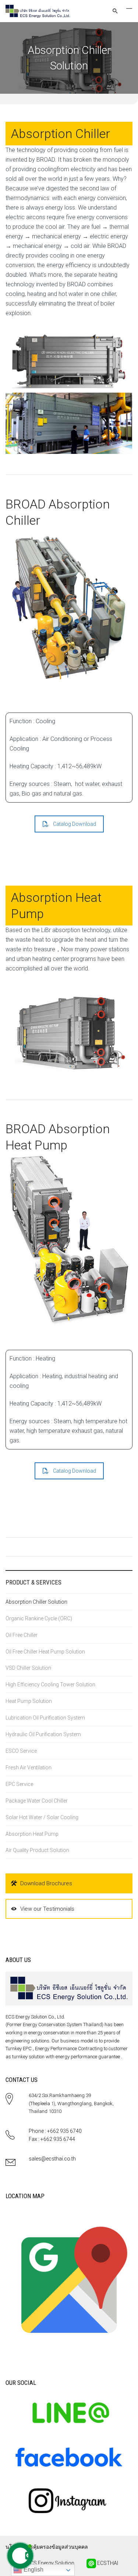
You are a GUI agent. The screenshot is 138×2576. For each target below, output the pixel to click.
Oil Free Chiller (22, 1635)
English (33, 2570)
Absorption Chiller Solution (36, 1602)
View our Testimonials (47, 1909)
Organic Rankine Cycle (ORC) (39, 1618)
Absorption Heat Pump (32, 1834)
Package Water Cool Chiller (37, 1801)
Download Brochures (46, 1883)
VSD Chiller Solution (28, 1668)
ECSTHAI (107, 2563)
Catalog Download (75, 824)
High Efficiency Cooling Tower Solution (50, 1684)
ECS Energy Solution (50, 2563)
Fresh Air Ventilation (29, 1768)
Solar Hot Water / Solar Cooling (42, 1817)
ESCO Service (21, 1751)
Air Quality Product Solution (37, 1850)
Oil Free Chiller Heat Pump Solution (45, 1652)
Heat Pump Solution (29, 1701)
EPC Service (19, 1784)
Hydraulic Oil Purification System (43, 1734)
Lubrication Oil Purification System (45, 1718)
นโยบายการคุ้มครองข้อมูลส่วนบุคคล (47, 2547)
